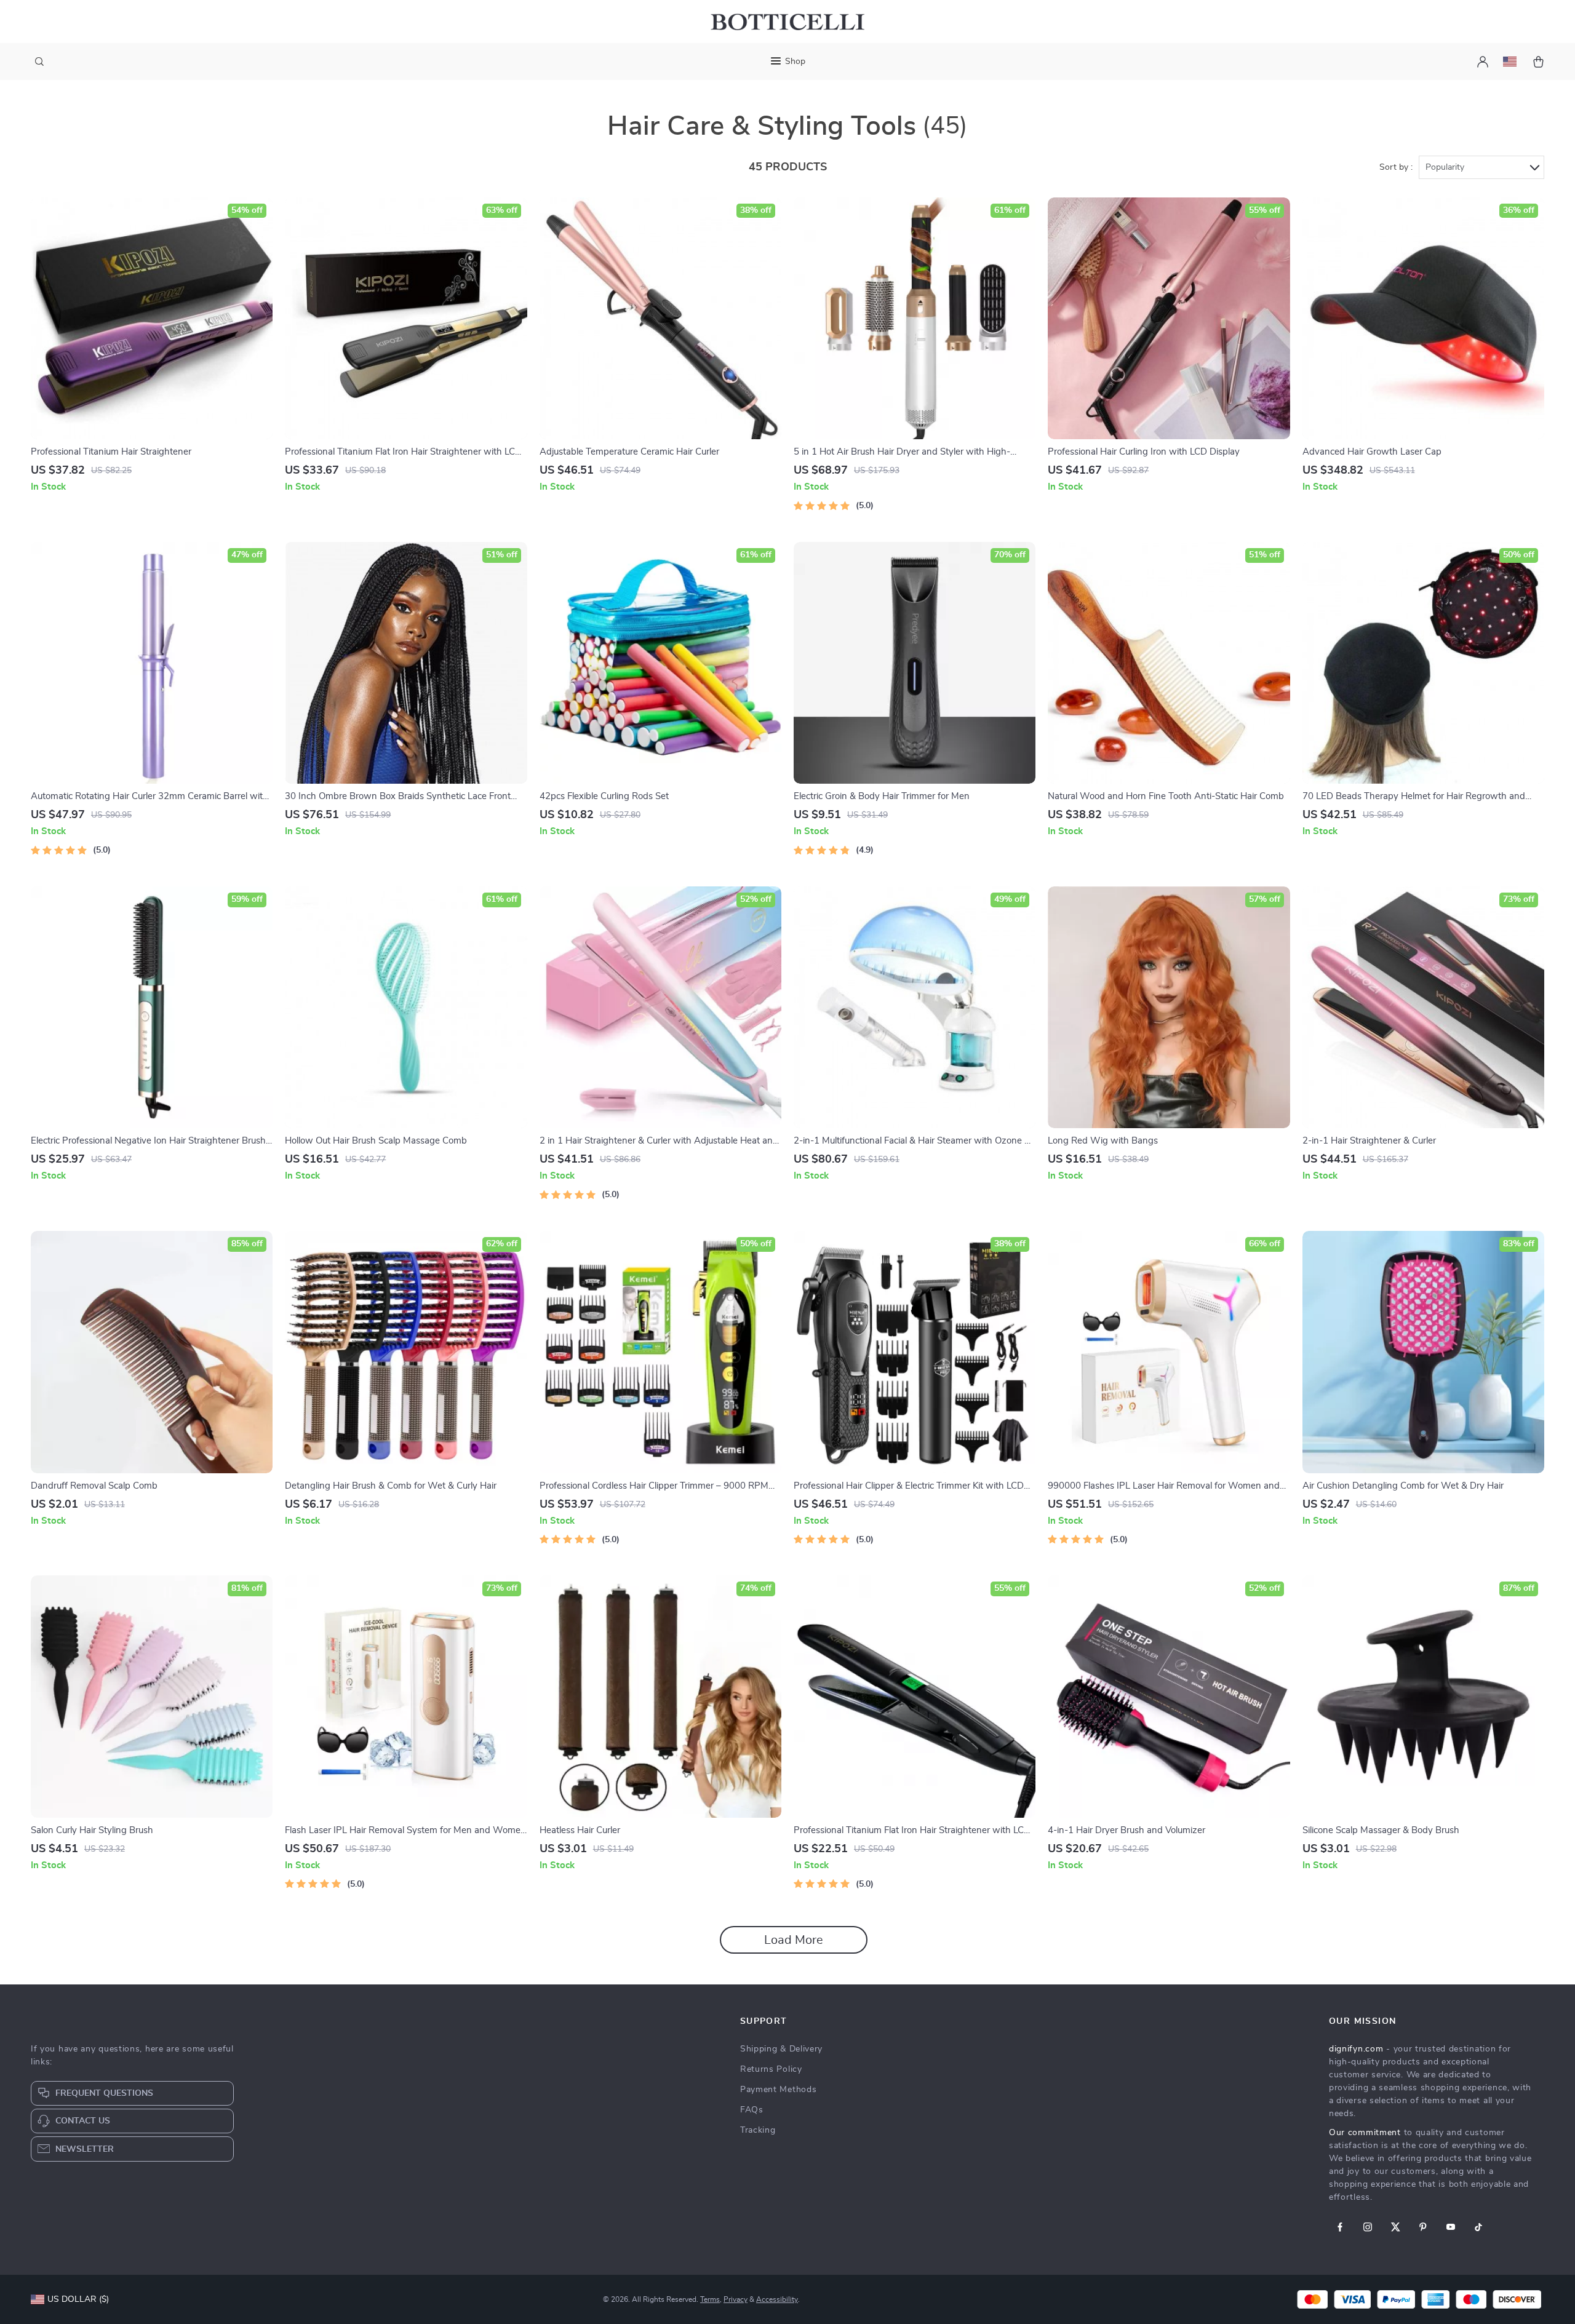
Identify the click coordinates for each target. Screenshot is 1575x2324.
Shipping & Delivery (781, 2049)
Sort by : (1396, 167)
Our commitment (1365, 2133)
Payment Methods (779, 2090)
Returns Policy (771, 2069)
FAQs (752, 2110)
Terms (710, 2299)
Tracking (758, 2130)
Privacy (736, 2299)
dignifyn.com (1356, 2049)
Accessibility (777, 2299)
